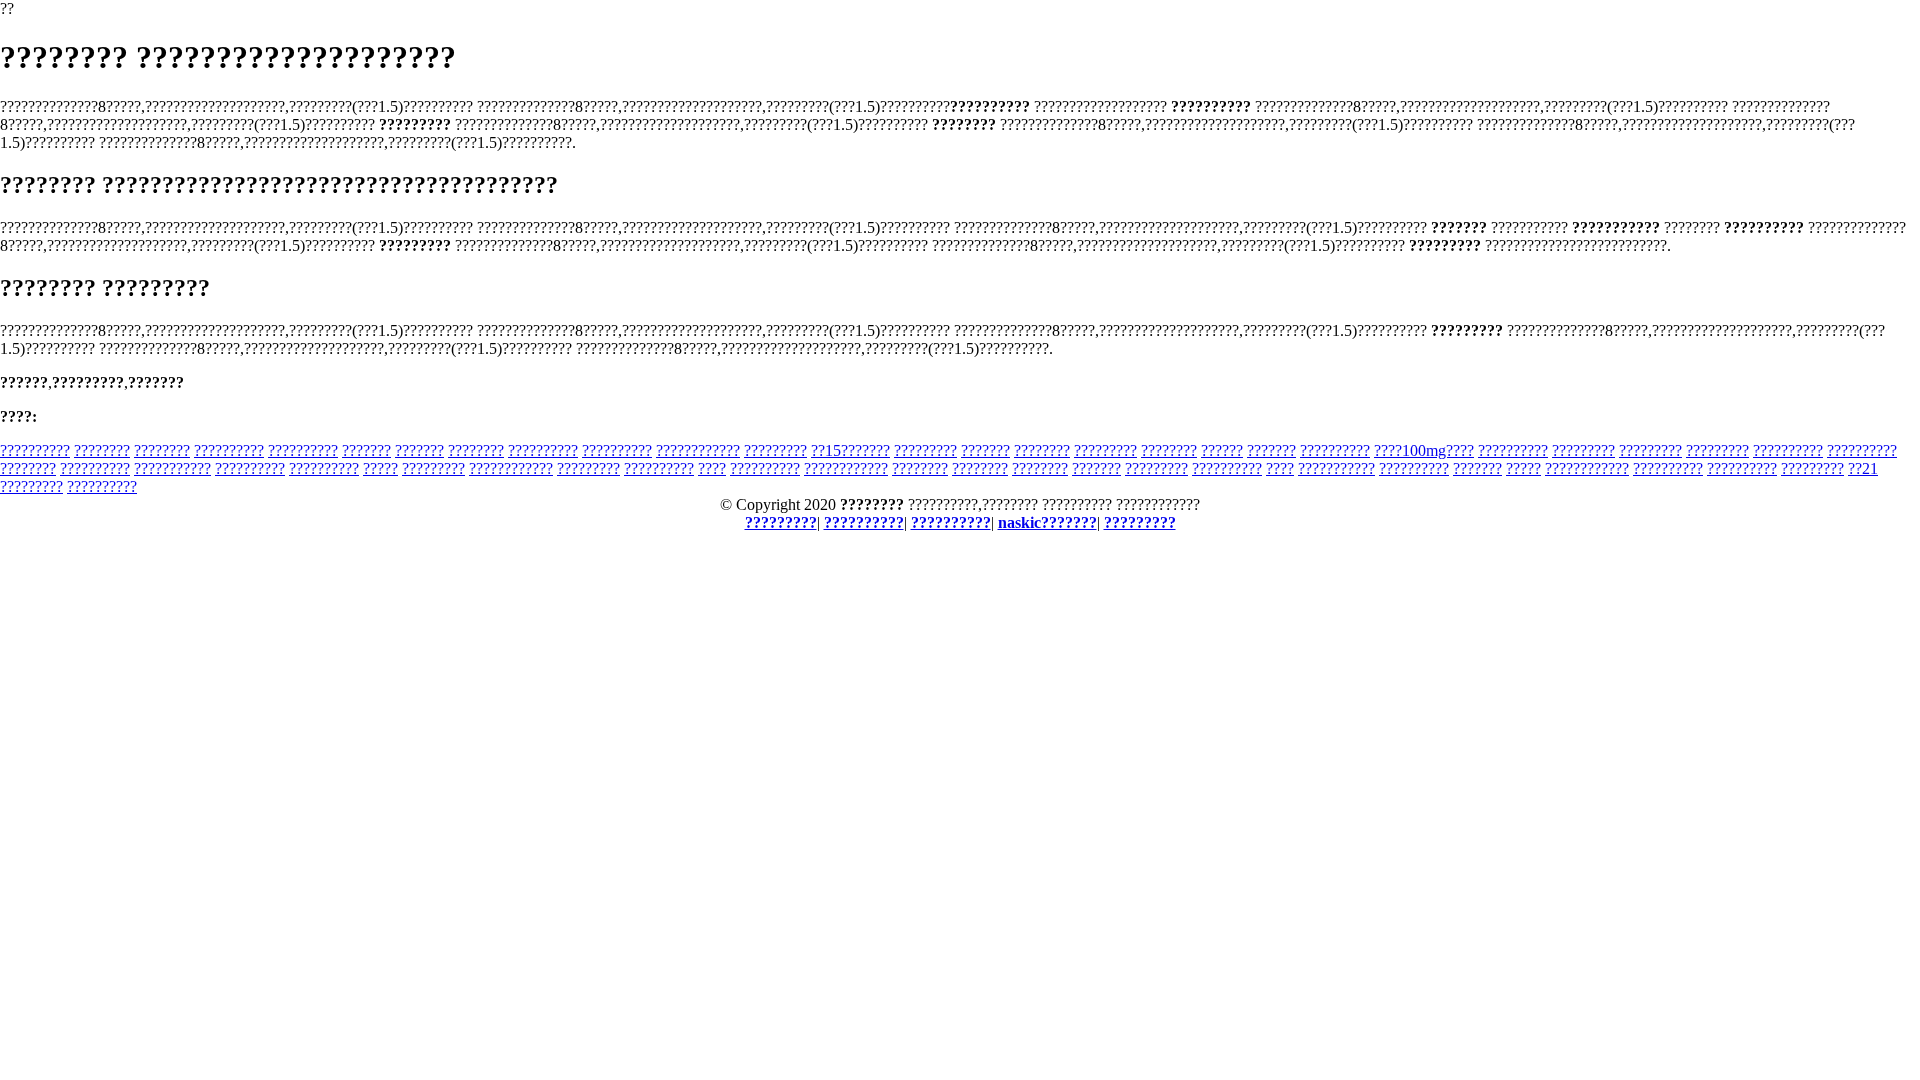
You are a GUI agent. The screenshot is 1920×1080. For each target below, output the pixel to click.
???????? (102, 450)
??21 (1863, 468)
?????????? (35, 450)
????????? (775, 450)
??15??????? (850, 450)
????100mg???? (1424, 450)
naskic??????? (1047, 522)
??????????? (172, 468)
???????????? (698, 450)
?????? (1222, 450)
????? (380, 468)
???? (712, 468)
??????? (366, 450)
